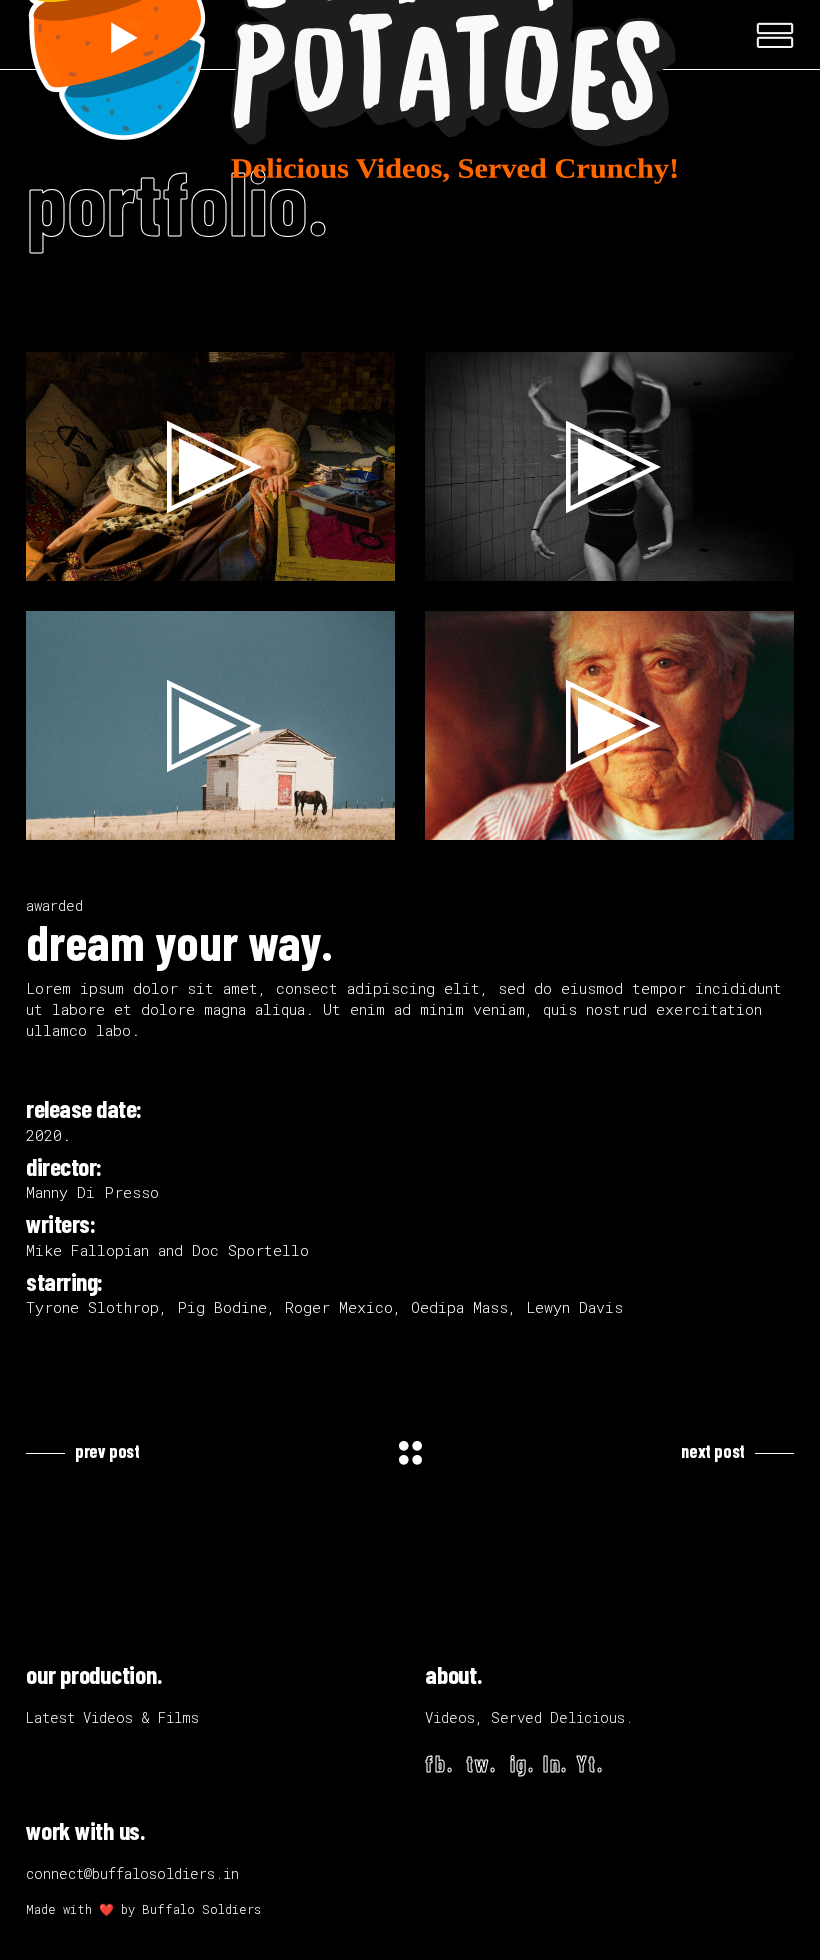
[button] (211, 467)
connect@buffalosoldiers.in (132, 1873)
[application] (210, 466)
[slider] (194, 561)
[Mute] (337, 561)
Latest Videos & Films (112, 1717)
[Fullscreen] (369, 561)
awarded (54, 905)
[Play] (52, 561)
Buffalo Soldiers (201, 1909)
